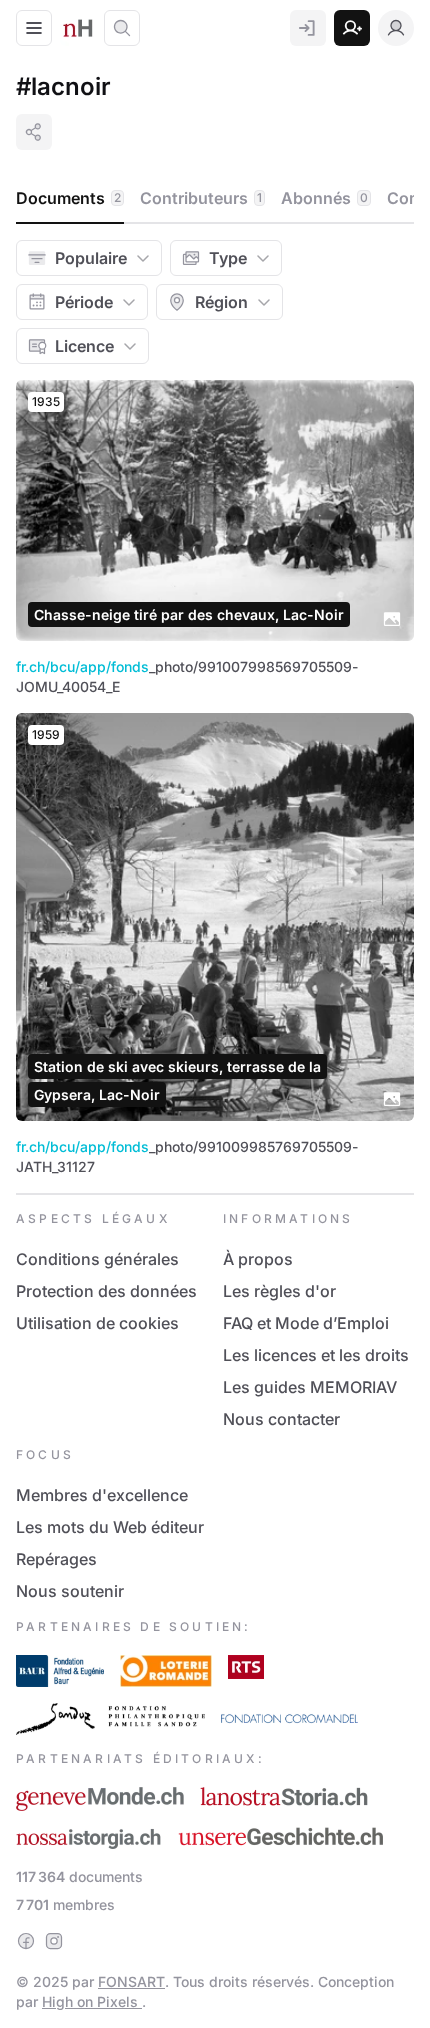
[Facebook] (26, 1941)
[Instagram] (54, 1941)
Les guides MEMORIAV (310, 1387)
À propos (258, 1259)
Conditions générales (97, 1259)
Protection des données (106, 1291)
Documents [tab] (68, 198)
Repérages (56, 1559)
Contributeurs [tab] (201, 198)
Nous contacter (281, 1419)
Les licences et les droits (316, 1355)
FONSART (131, 1981)
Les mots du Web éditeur (110, 1527)
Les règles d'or (279, 1291)
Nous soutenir (70, 1591)
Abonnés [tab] (324, 198)
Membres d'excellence (102, 1495)
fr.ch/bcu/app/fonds (82, 666)
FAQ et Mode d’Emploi (306, 1323)
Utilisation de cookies (97, 1323)
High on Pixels (92, 2001)
